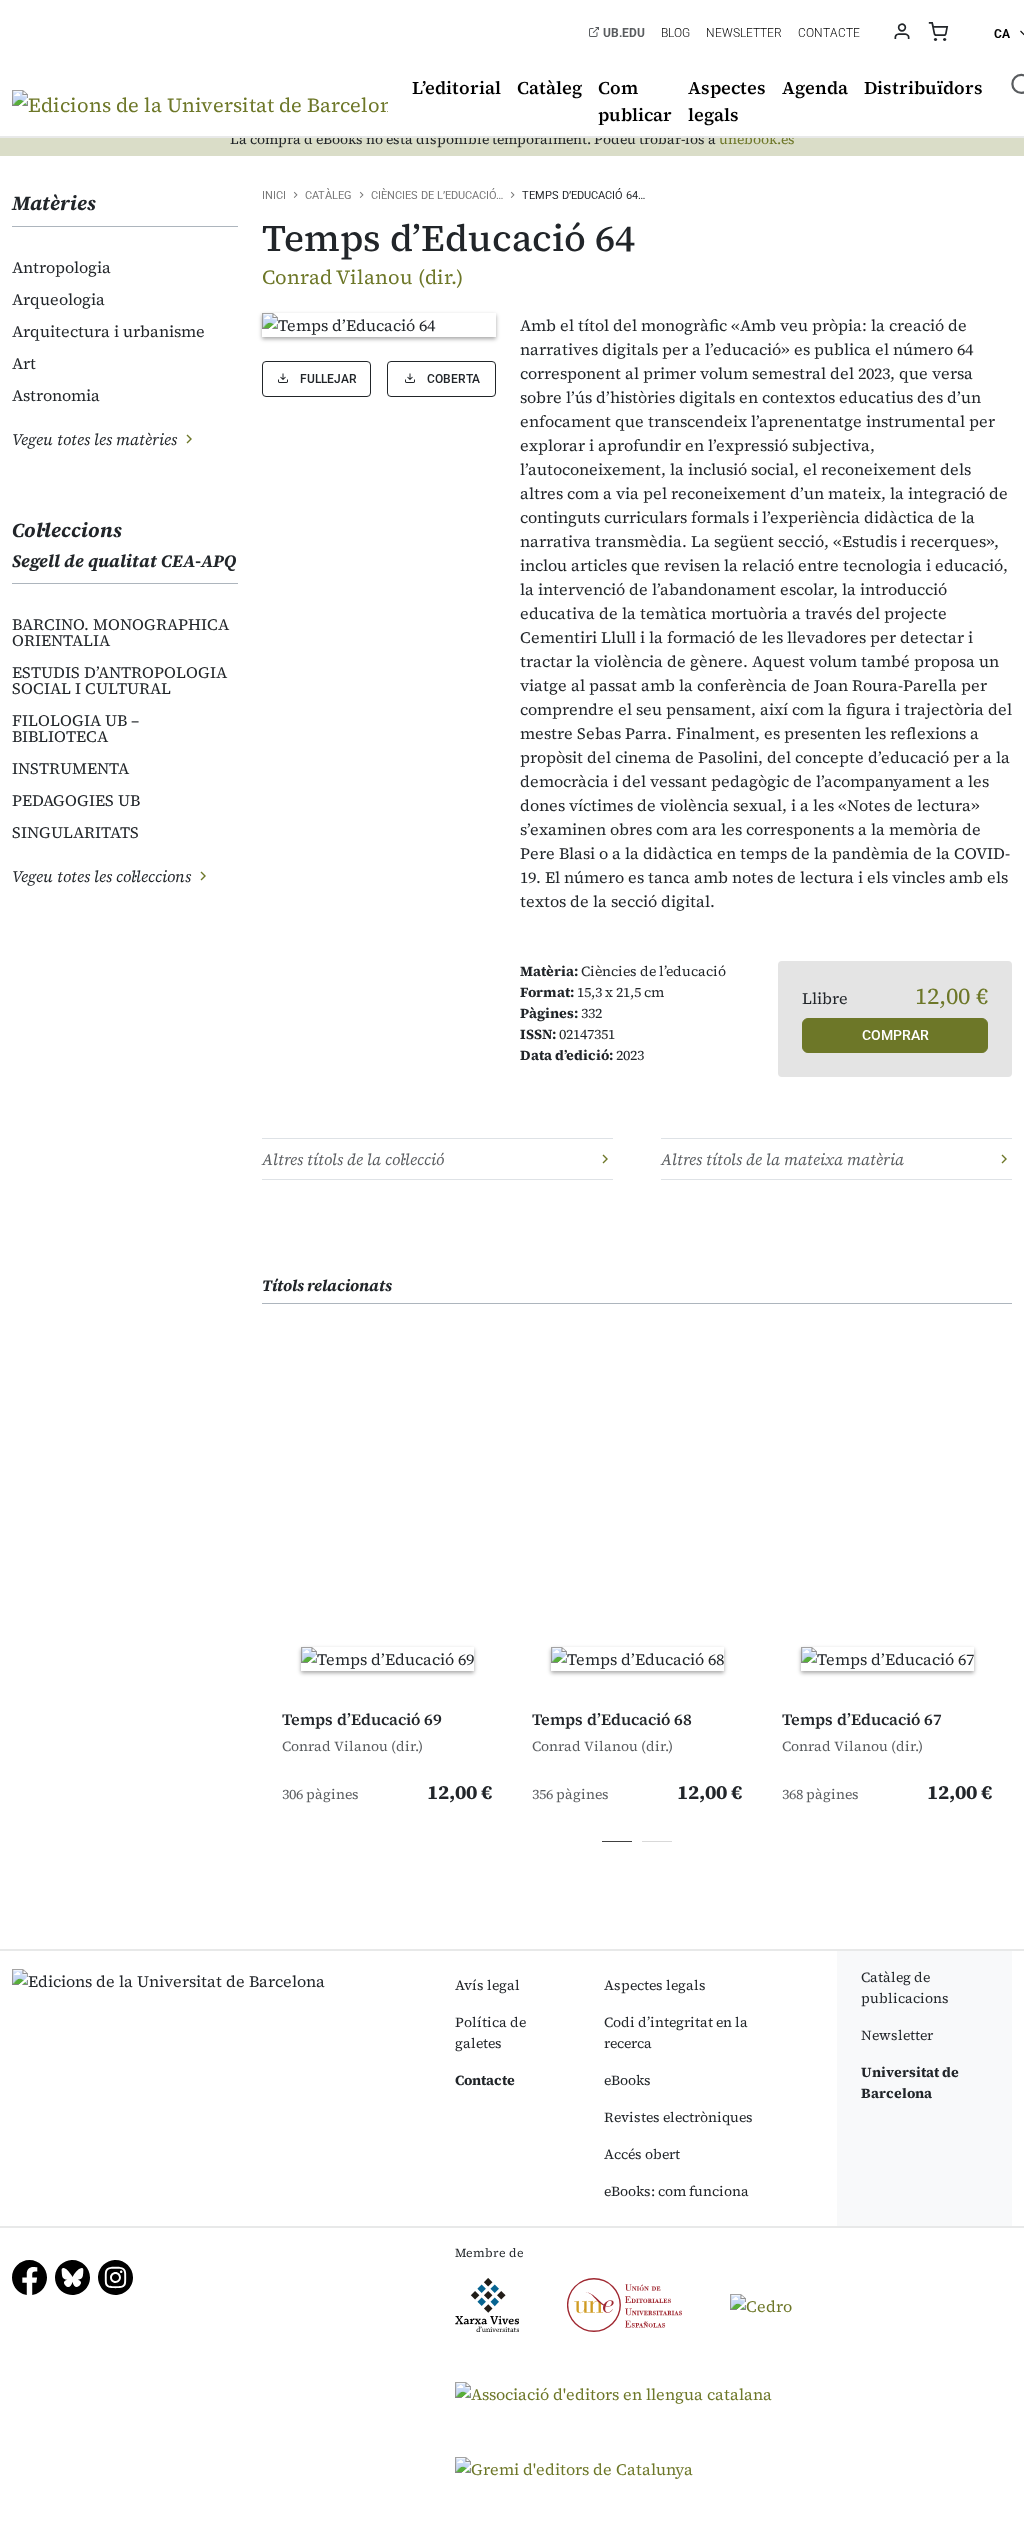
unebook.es (757, 139)
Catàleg (549, 87)
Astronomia (56, 395)
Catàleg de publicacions (905, 1987)
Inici (274, 195)
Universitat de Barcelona (910, 2082)
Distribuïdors (923, 87)
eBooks (627, 2080)
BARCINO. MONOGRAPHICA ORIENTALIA (120, 632)
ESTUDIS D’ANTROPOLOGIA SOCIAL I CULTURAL (119, 680)
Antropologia (61, 267)
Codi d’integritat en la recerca (676, 2032)
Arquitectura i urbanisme (108, 331)
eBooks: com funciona (676, 2191)
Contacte (829, 33)
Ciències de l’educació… (437, 195)
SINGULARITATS (75, 832)
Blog (675, 33)
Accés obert (642, 2154)
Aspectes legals (727, 101)
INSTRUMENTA (70, 768)
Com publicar (635, 101)
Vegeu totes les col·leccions (103, 876)
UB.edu (622, 33)
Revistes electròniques (678, 2117)
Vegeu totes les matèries (96, 439)
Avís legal (487, 1985)
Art (24, 363)
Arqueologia (58, 299)
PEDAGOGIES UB (76, 800)
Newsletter (744, 33)
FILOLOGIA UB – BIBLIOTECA (75, 728)
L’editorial (456, 87)
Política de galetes (490, 2032)
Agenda (815, 87)
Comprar (895, 1035)
